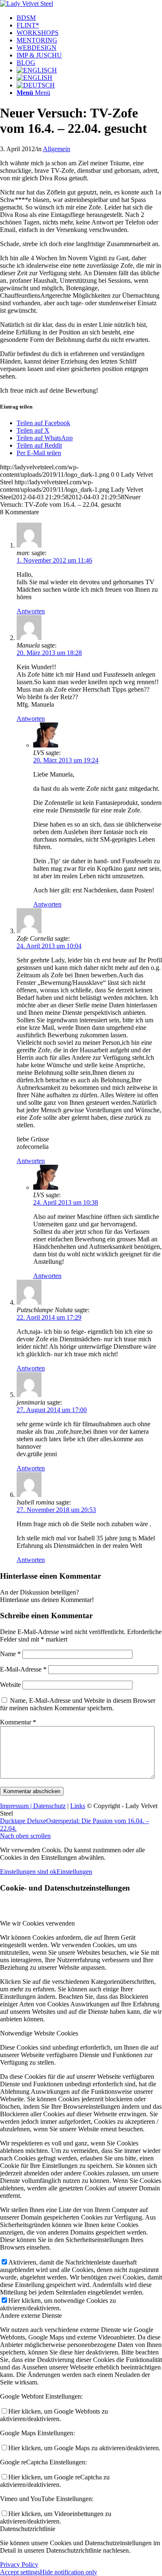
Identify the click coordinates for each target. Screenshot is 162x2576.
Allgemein (56, 149)
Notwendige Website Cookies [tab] (39, 2033)
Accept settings (20, 2572)
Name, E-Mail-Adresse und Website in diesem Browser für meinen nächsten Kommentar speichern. (78, 1704)
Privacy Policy (19, 2565)
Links (78, 1806)
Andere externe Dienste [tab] (31, 2316)
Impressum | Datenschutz (33, 1806)
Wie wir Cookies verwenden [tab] (37, 1923)
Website (10, 1685)
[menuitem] (89, 18)
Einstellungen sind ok (28, 1872)
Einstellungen (74, 1872)
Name (10, 1654)
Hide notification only (69, 2572)
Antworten (31, 611)
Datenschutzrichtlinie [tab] (28, 2529)
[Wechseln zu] (37, 70)
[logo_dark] (27, 4)
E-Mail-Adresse (23, 1669)
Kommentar (18, 1722)
